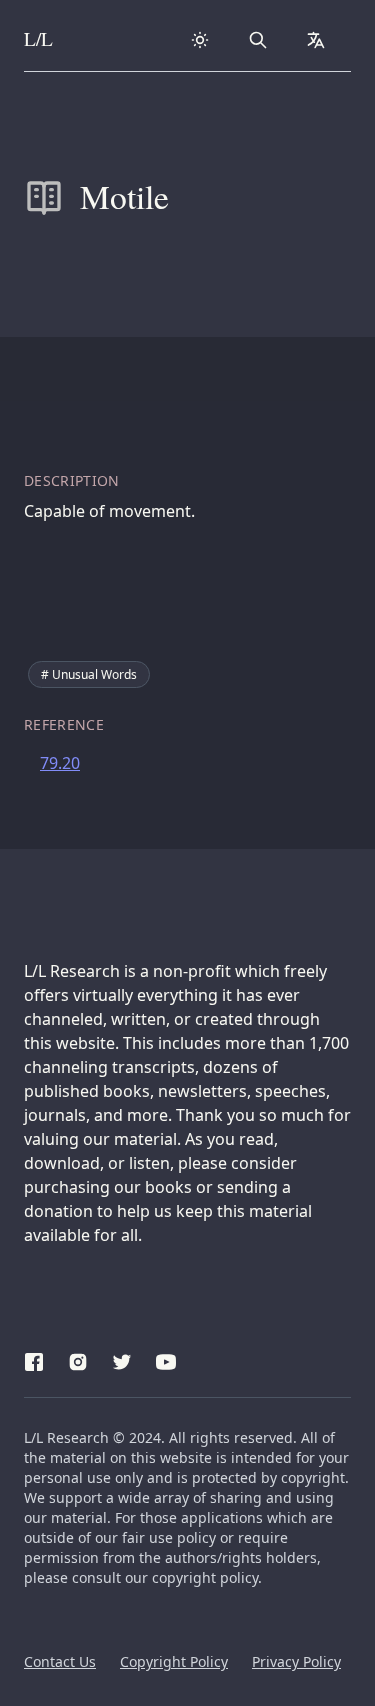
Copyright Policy (174, 1661)
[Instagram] (78, 1359)
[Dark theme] (200, 40)
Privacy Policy (296, 1661)
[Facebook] (34, 1359)
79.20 (60, 763)
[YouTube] (166, 1359)
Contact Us (60, 1661)
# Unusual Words (89, 674)
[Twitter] (122, 1359)
